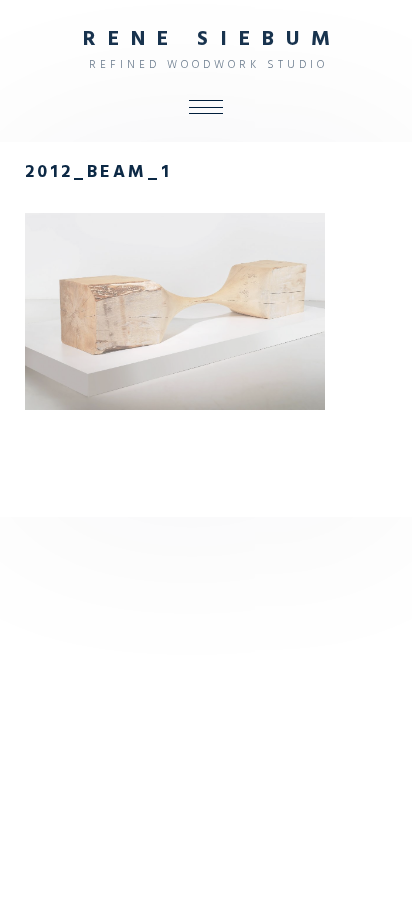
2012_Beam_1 (98, 173)
